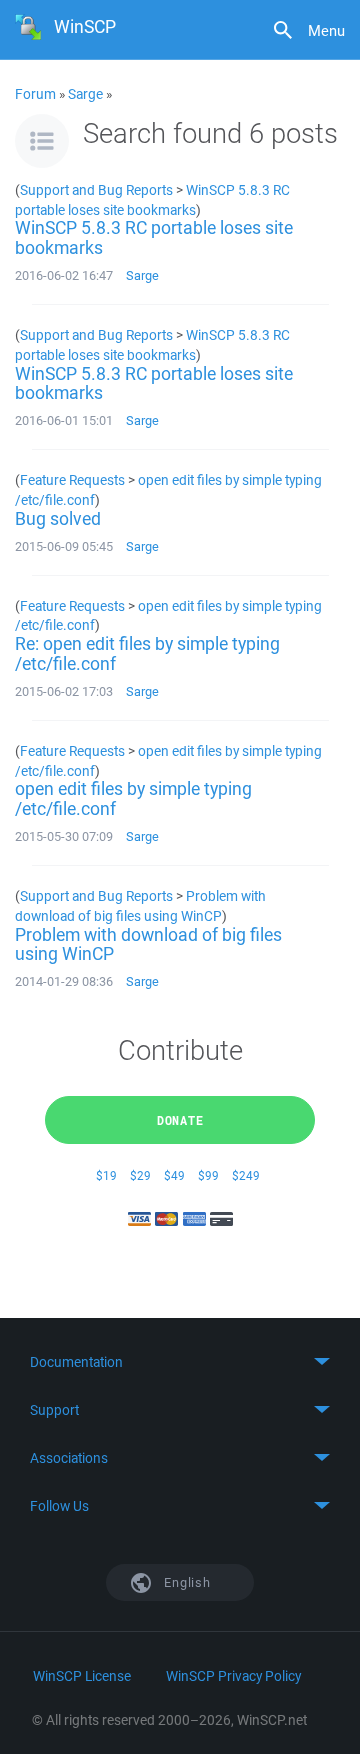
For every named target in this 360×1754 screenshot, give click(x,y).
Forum (35, 94)
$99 (208, 1175)
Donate (180, 1120)
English (186, 1582)
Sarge (85, 94)
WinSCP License (82, 1676)
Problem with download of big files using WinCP (140, 905)
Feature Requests (72, 479)
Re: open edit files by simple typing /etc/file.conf (147, 653)
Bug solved (58, 518)
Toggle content (180, 1362)
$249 (246, 1175)
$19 (106, 1175)
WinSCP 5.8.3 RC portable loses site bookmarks (152, 199)
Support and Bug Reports (96, 189)
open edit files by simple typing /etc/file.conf (133, 798)
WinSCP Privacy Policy (233, 1676)
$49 (174, 1175)
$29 (140, 1175)
